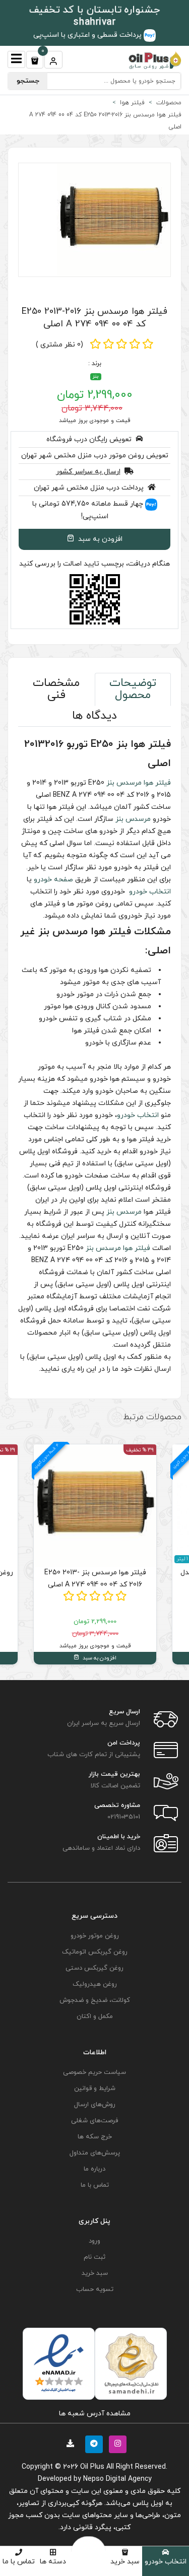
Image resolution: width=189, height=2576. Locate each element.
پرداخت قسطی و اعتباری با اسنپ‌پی (88, 35)
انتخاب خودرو (166, 2562)
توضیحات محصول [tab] (133, 689)
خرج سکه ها (95, 2137)
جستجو (28, 81)
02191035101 (124, 1817)
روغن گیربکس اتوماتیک (95, 1952)
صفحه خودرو (53, 880)
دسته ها (53, 2562)
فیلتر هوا (157, 783)
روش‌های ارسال (95, 2105)
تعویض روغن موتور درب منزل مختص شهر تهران (95, 456)
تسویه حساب (95, 2289)
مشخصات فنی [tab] (56, 689)
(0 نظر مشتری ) (59, 345)
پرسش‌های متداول (95, 2153)
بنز (96, 376)
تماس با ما (19, 2562)
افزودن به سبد (99, 539)
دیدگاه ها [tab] (94, 716)
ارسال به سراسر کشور (88, 472)
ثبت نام (94, 2257)
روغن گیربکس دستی (94, 1968)
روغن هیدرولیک (95, 1984)
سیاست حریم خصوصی (94, 2072)
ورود (94, 2241)
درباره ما (94, 2169)
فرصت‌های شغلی (94, 2121)
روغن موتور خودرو (95, 1936)
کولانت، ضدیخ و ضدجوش (95, 2000)
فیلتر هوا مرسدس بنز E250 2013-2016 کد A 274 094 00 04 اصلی (94, 318)
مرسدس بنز (124, 783)
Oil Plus (92, 2467)
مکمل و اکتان (95, 2016)
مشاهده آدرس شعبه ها (95, 2414)
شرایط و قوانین (95, 2088)
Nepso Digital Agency (117, 2479)
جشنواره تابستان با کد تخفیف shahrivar (94, 16)
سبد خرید (125, 2562)
